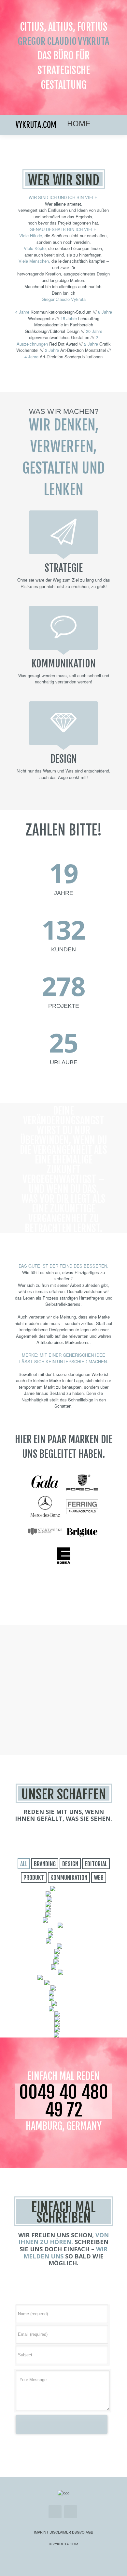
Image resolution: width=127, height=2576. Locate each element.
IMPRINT (41, 2532)
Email (55, 2512)
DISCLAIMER (60, 2532)
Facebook (71, 2512)
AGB (89, 2532)
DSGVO (78, 2532)
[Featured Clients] (45, 1492)
